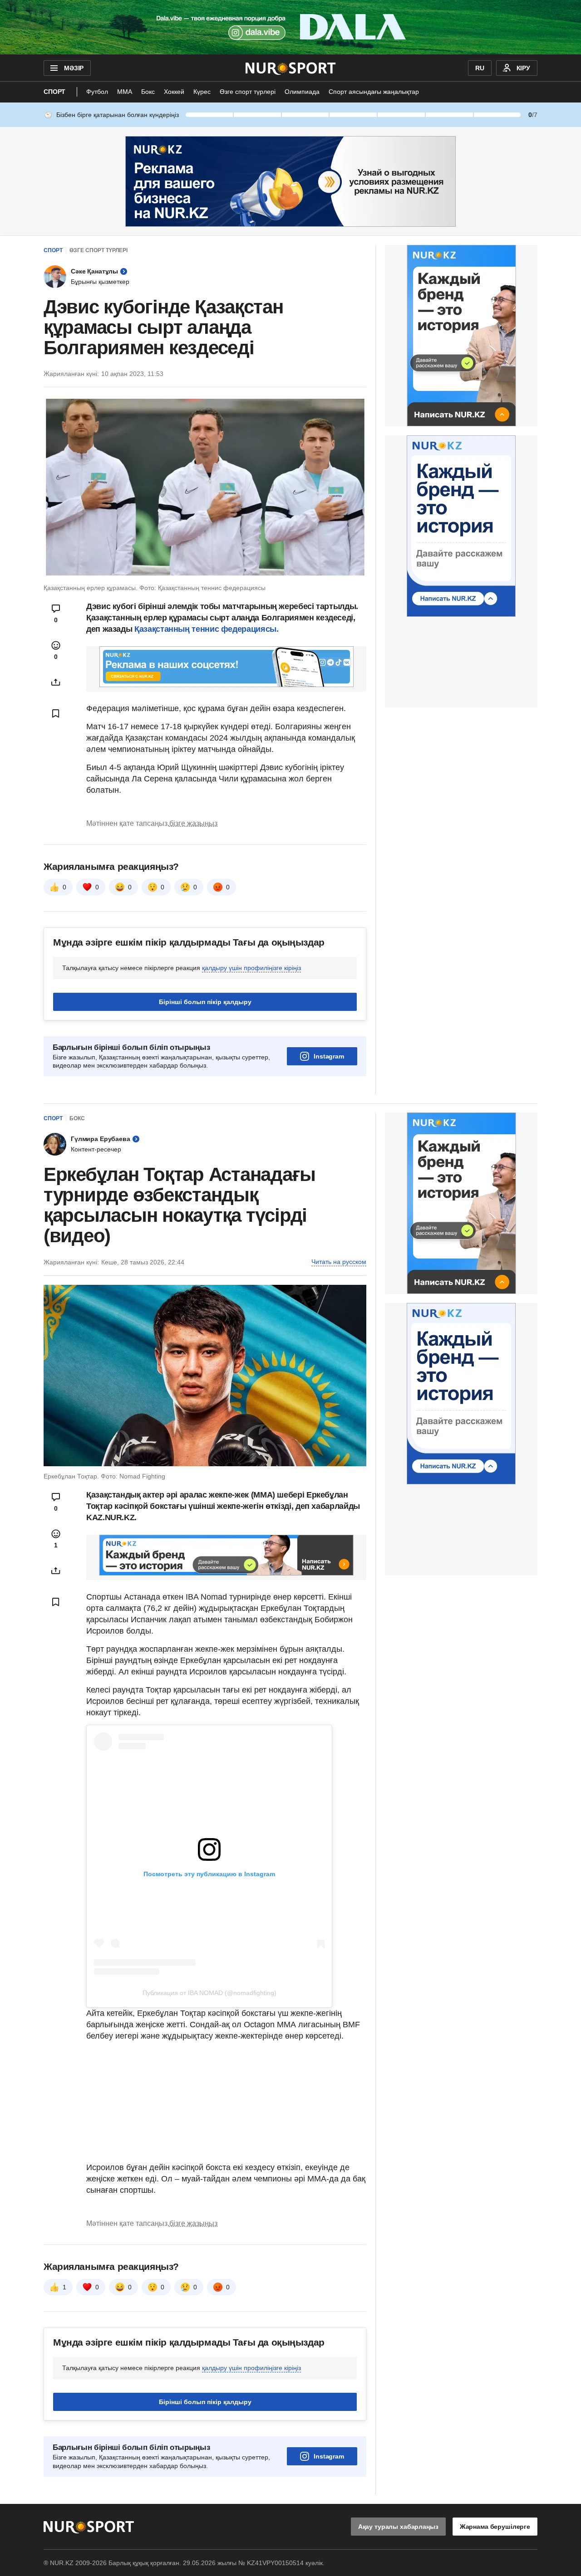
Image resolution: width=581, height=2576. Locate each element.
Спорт (54, 92)
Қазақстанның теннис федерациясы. (206, 629)
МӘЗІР (74, 68)
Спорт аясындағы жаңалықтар (374, 92)
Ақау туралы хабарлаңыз (398, 2527)
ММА (125, 92)
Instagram (329, 1056)
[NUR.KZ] (291, 68)
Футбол (97, 92)
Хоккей (174, 92)
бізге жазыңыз (193, 823)
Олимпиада (302, 92)
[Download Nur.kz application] (290, 27)
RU (480, 68)
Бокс (148, 92)
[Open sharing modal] (56, 682)
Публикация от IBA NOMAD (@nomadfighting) (209, 1993)
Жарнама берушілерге (495, 2527)
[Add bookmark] (56, 713)
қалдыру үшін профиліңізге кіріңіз (251, 968)
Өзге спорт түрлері (248, 92)
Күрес (202, 92)
